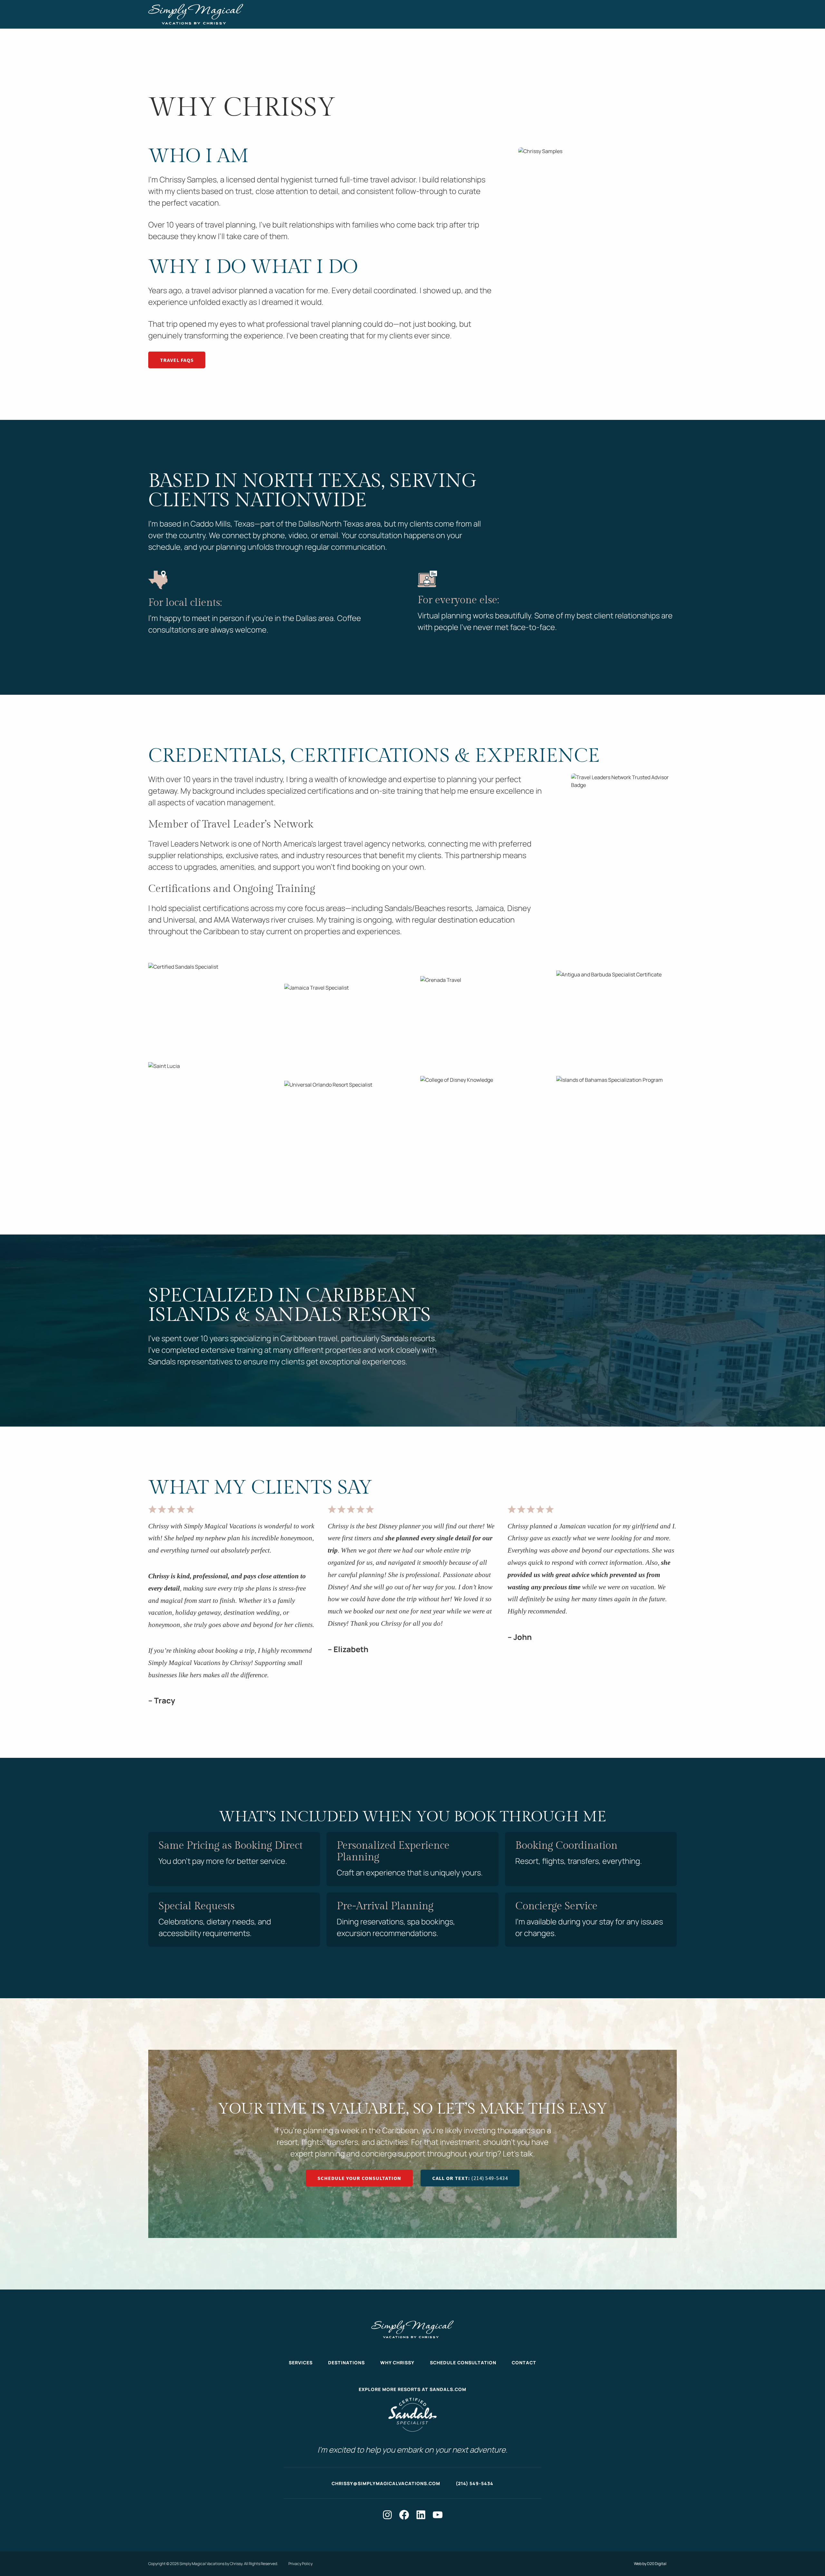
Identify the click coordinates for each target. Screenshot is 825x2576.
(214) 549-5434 (475, 2483)
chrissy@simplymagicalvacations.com (386, 2483)
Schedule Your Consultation (359, 2178)
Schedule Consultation (463, 2363)
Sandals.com (448, 2390)
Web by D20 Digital (650, 2564)
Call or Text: (470, 2178)
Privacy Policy (301, 2564)
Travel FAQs (177, 360)
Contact (524, 2363)
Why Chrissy (397, 2363)
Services (301, 2363)
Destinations (346, 2363)
